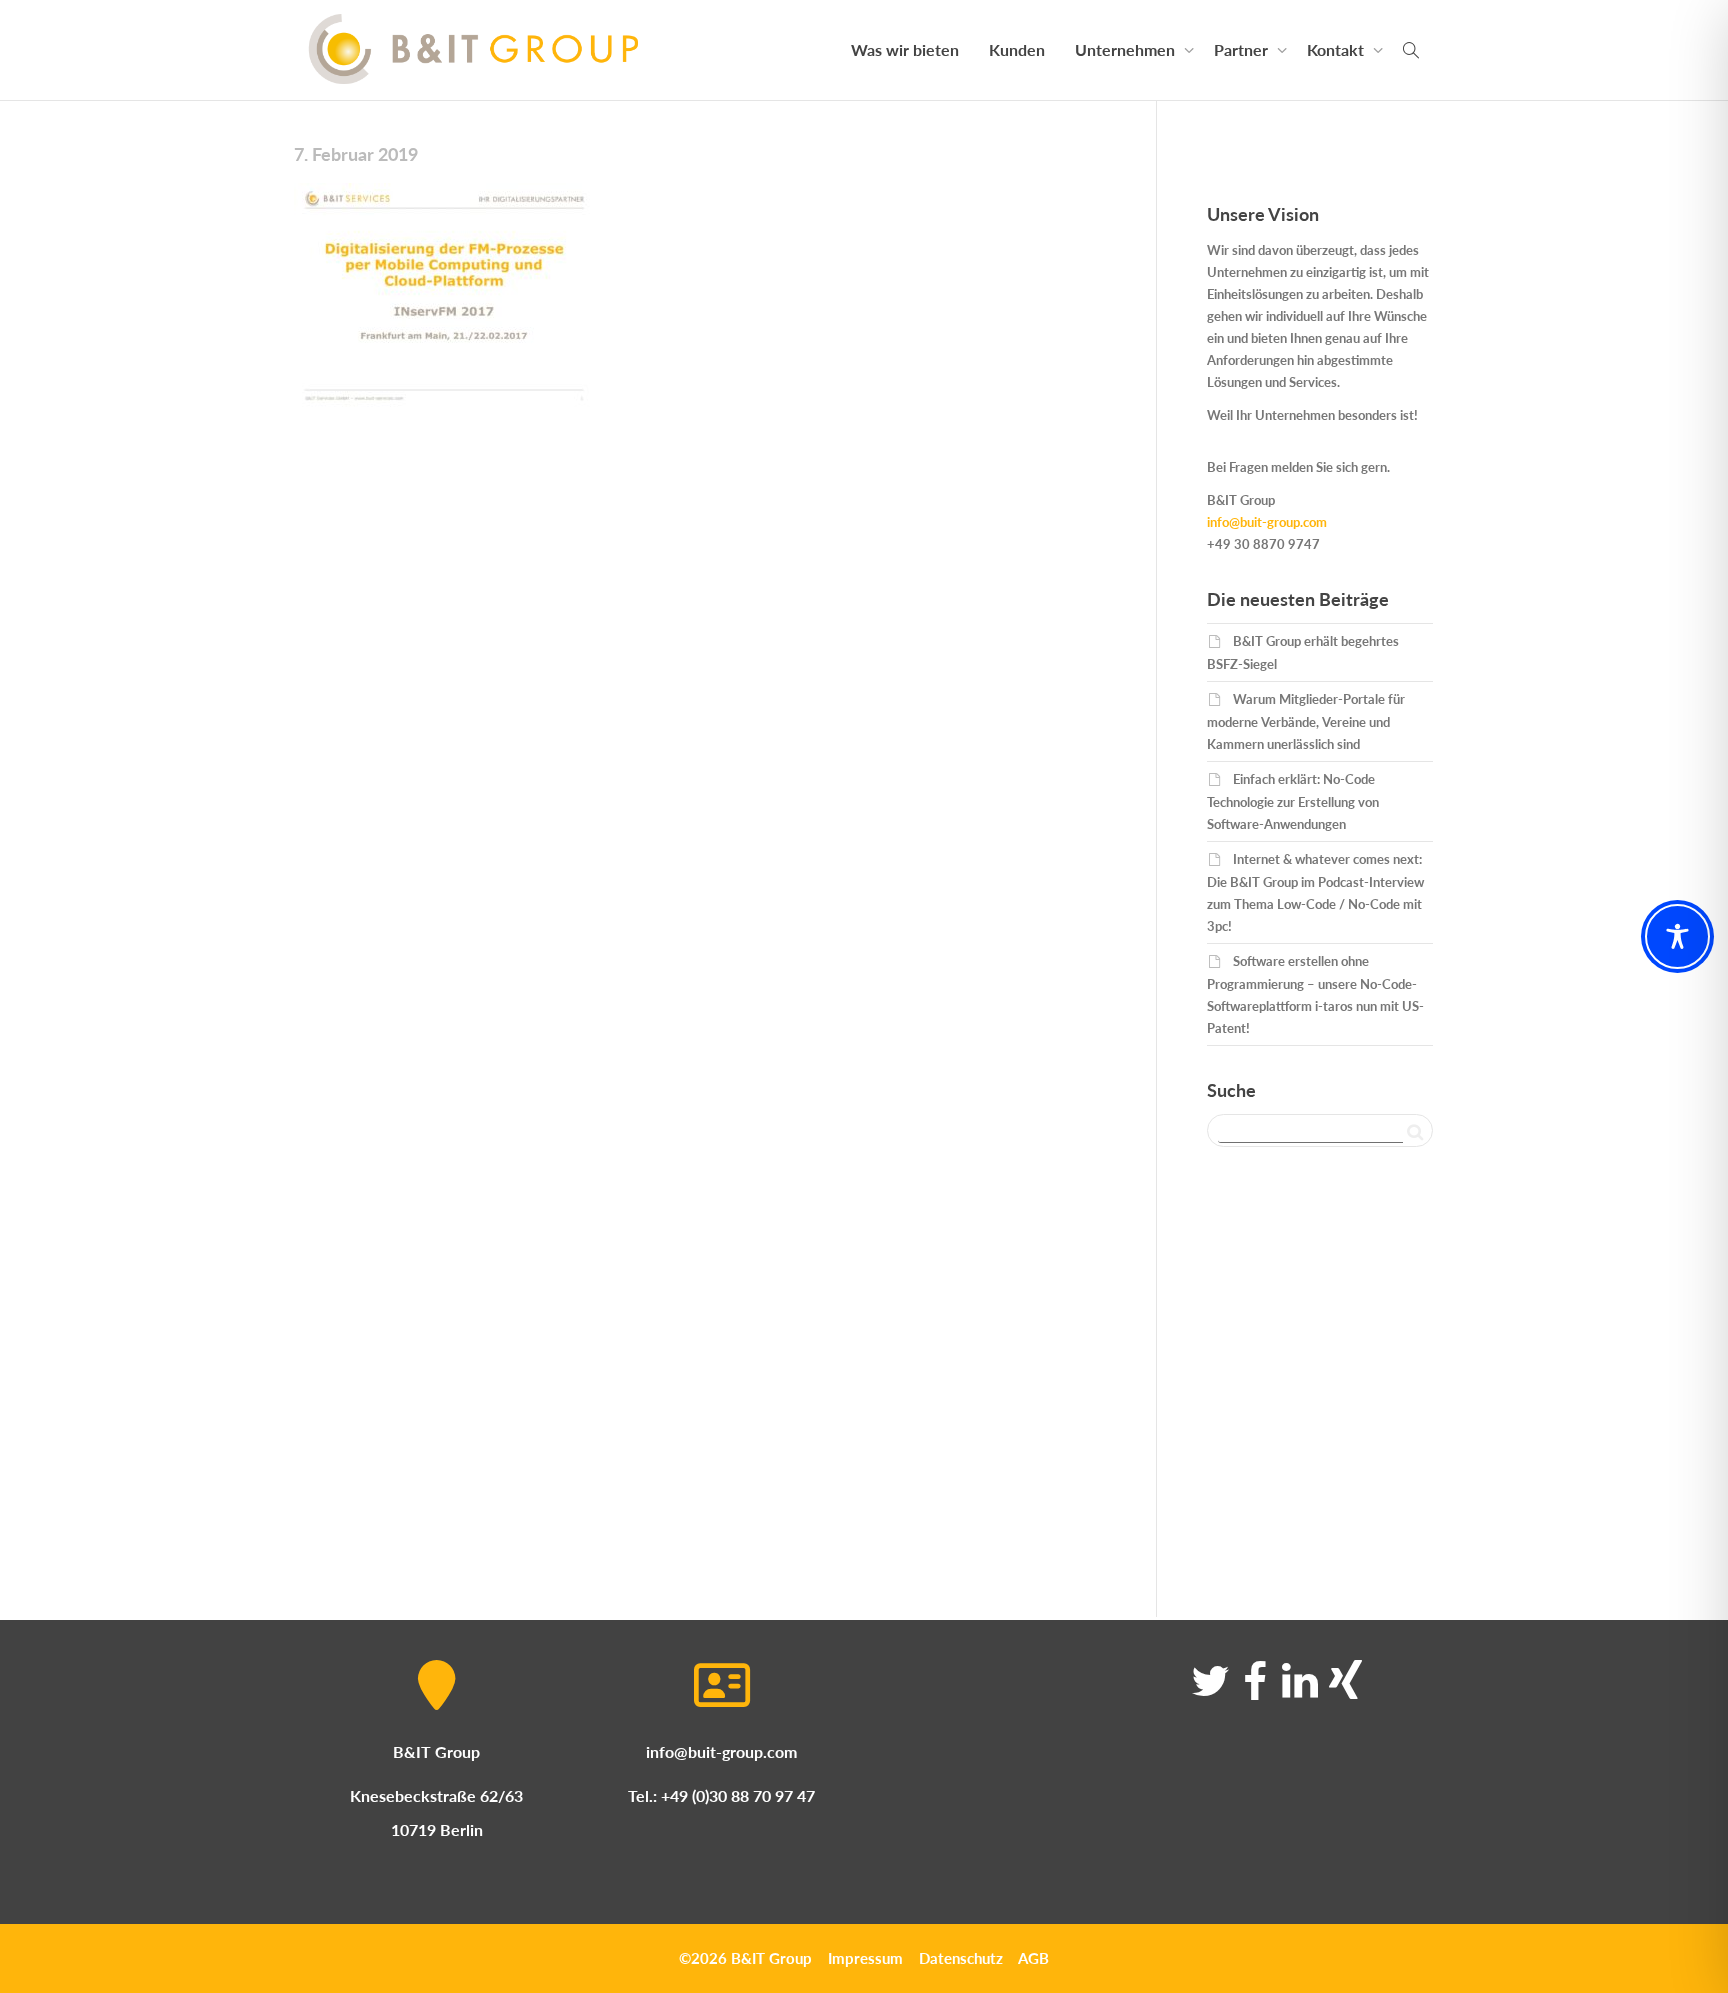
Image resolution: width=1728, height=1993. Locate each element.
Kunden (1017, 49)
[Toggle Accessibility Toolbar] (1677, 936)
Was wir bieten (905, 49)
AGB (1033, 1958)
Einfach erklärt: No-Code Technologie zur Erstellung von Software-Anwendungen (1293, 801)
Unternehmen (1127, 49)
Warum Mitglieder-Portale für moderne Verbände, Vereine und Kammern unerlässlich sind (1306, 721)
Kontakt (1337, 49)
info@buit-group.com (1267, 522)
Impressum (865, 1958)
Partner (1243, 49)
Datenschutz (961, 1958)
